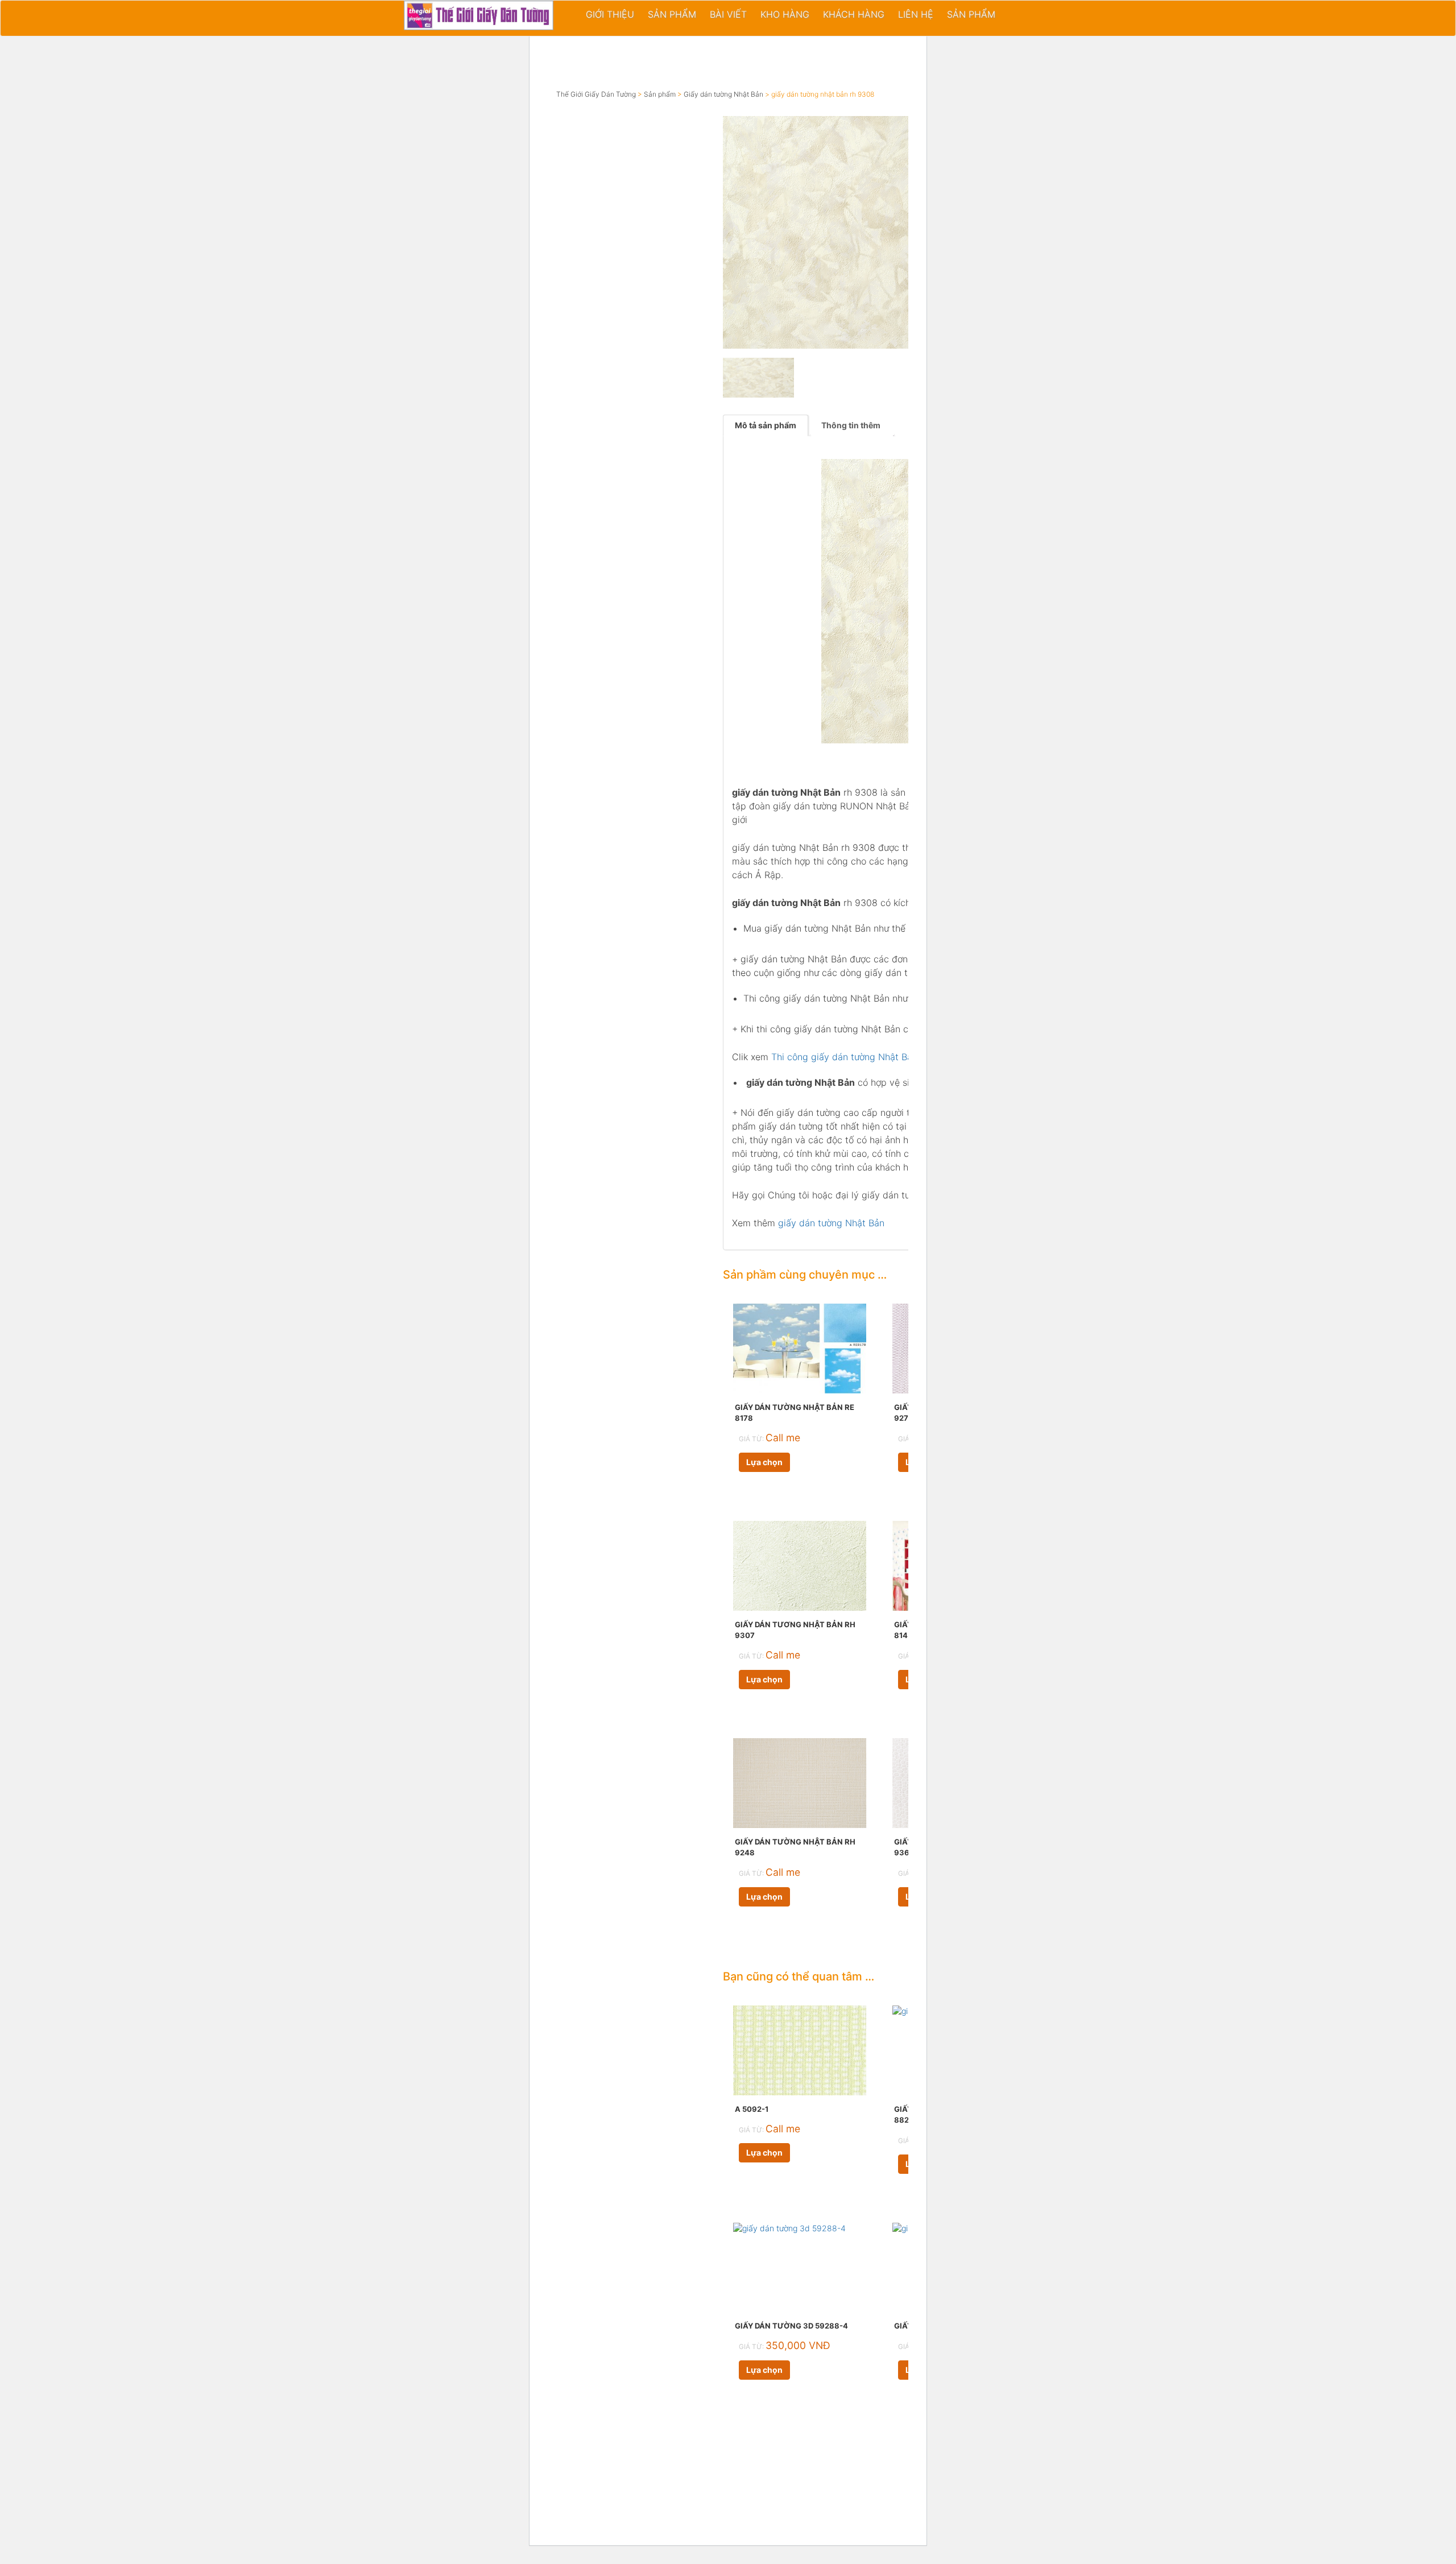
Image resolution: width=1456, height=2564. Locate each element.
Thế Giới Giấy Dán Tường (596, 94)
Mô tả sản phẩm (766, 425)
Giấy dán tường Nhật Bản (723, 94)
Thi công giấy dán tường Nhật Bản (844, 1057)
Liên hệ (916, 14)
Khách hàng (854, 14)
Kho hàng (785, 14)
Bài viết (728, 14)
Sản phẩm (672, 14)
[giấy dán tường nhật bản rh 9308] (839, 232)
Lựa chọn (764, 1462)
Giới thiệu (610, 14)
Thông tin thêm (851, 425)
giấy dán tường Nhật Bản (831, 1223)
